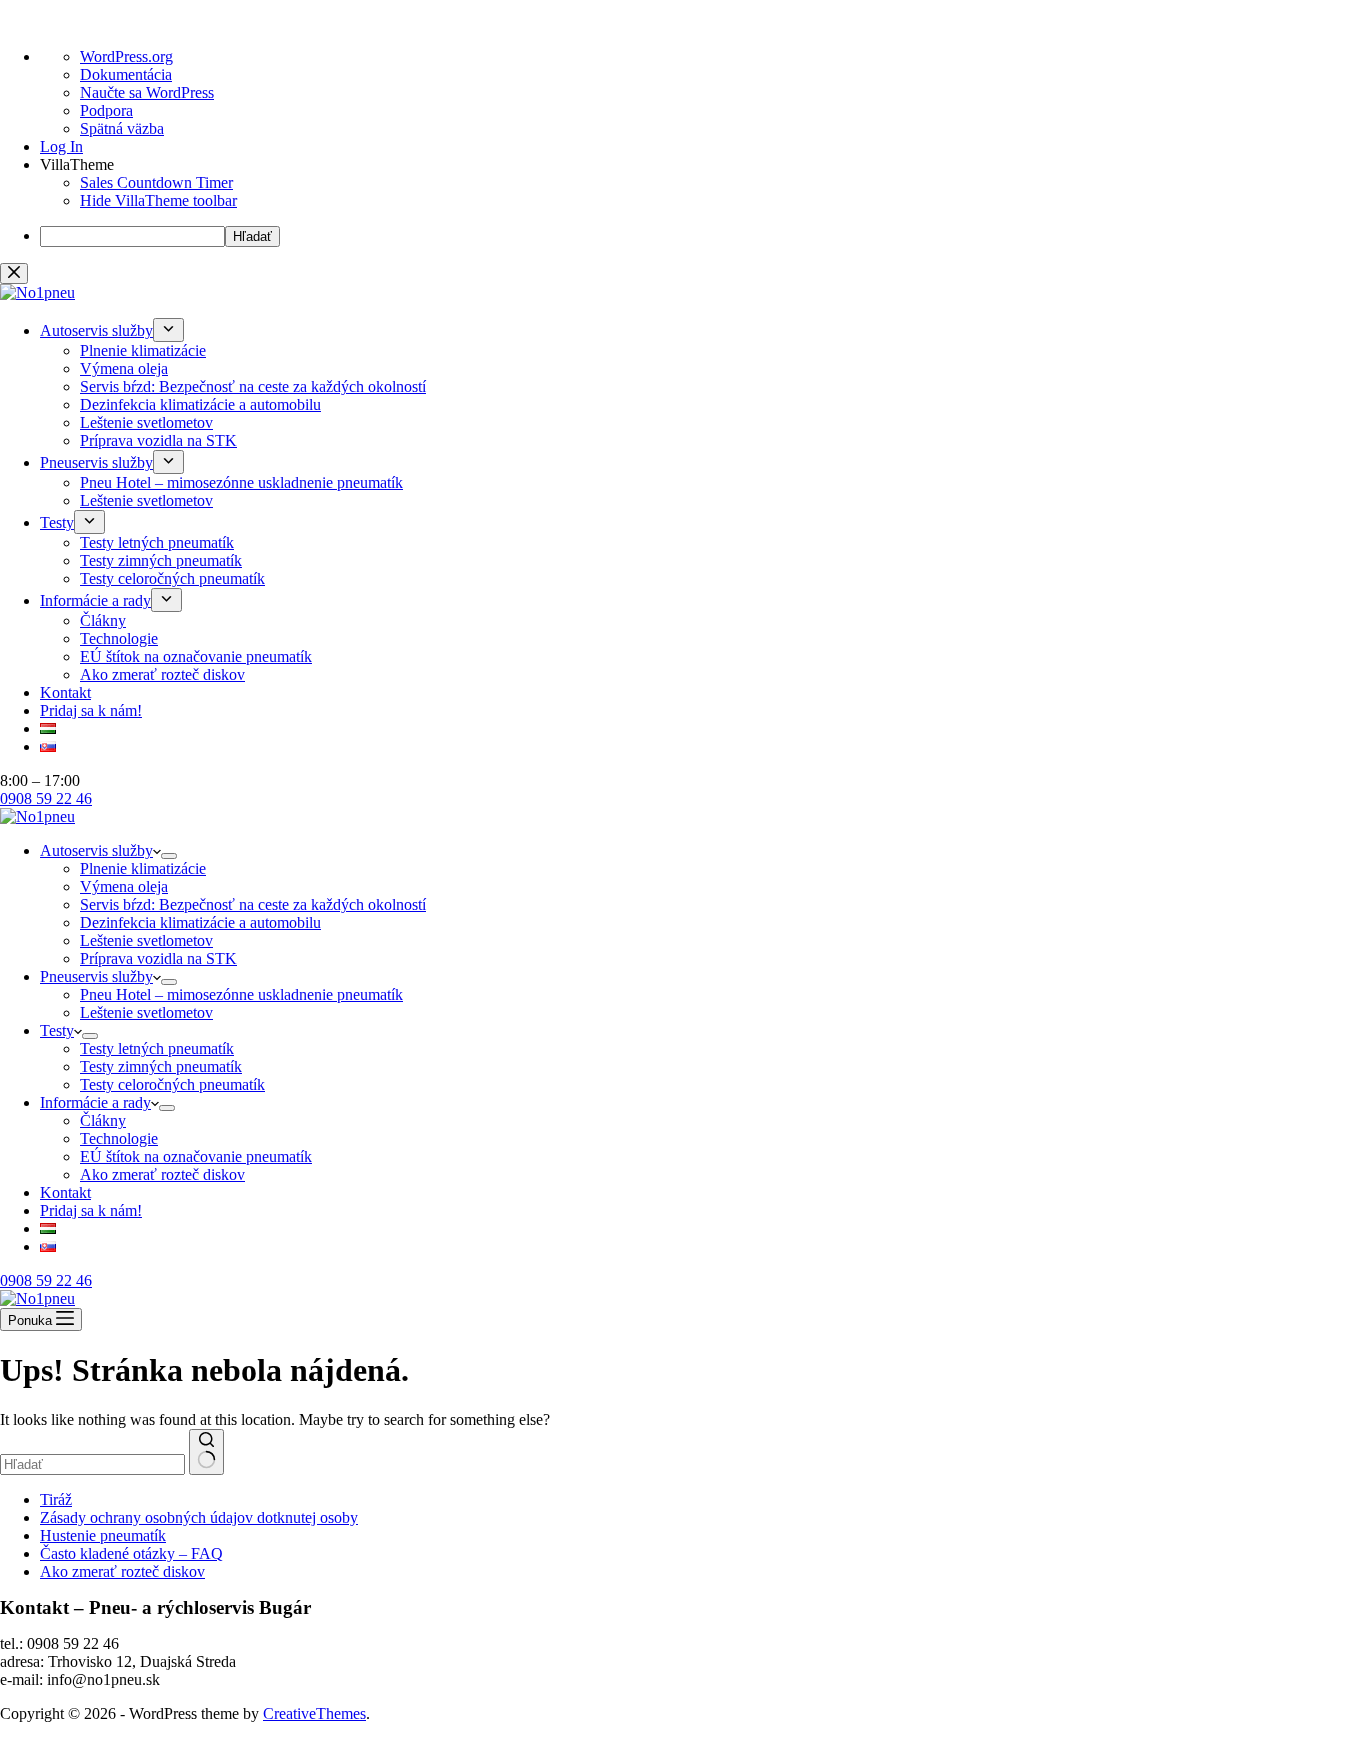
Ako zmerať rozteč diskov (162, 1174)
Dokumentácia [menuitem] (126, 74)
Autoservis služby (96, 850)
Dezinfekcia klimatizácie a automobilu (200, 922)
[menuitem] (158, 200)
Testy (57, 1030)
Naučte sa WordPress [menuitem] (147, 92)
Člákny (103, 1120)
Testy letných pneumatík (157, 1048)
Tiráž (56, 1499)
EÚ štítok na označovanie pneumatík (196, 1156)
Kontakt (65, 1192)
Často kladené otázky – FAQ (131, 1553)
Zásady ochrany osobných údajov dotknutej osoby (199, 1517)
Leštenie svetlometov (146, 940)
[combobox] (92, 1464)
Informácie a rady (95, 1102)
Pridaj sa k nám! (91, 1210)
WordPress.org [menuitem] (126, 56)
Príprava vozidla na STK (158, 958)
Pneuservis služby (96, 976)
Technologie (119, 1138)
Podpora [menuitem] (106, 110)
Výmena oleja (124, 886)
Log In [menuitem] (61, 146)
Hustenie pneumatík (103, 1535)
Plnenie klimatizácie (143, 868)
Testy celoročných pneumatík (172, 1084)
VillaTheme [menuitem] (77, 164)
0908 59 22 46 (46, 1280)
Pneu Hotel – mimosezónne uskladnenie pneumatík (241, 994)
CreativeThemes (314, 1713)
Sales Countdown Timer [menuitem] (156, 182)
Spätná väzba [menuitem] (122, 128)
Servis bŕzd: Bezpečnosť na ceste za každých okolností (253, 904)
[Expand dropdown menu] (169, 856)
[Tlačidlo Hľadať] (206, 1452)
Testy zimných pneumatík (161, 1066)
